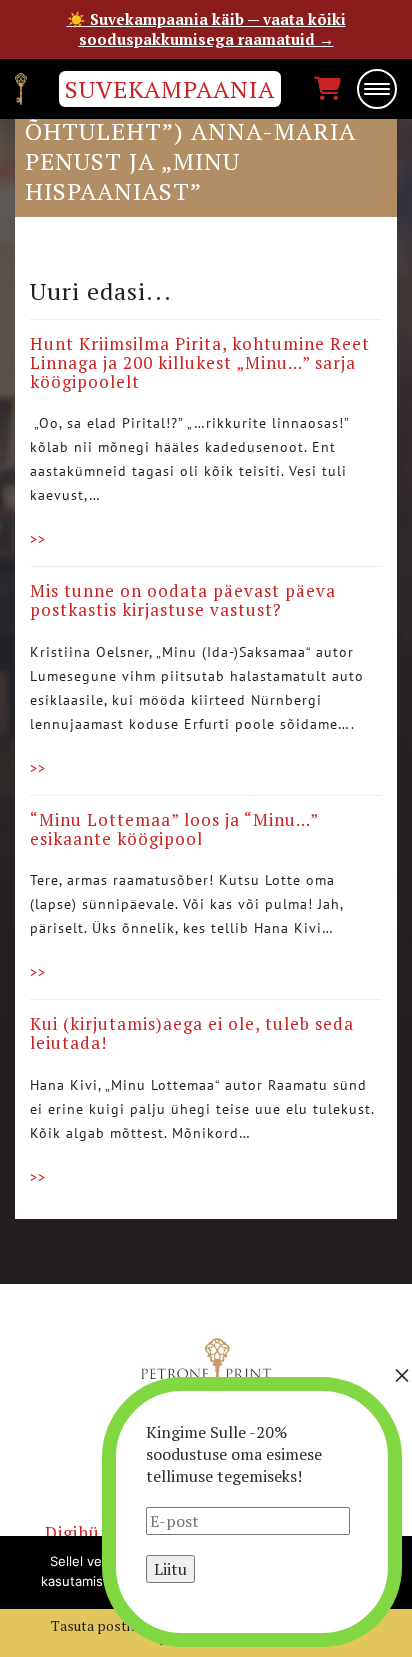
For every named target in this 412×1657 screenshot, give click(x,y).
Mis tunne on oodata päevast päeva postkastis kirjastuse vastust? (183, 600)
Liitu (170, 1569)
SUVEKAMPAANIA (170, 89)
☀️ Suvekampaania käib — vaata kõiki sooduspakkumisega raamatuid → (206, 29)
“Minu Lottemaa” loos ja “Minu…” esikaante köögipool (174, 829)
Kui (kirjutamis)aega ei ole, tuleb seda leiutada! (192, 1033)
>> (38, 539)
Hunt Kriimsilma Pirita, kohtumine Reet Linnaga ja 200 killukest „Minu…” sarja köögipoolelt (200, 362)
